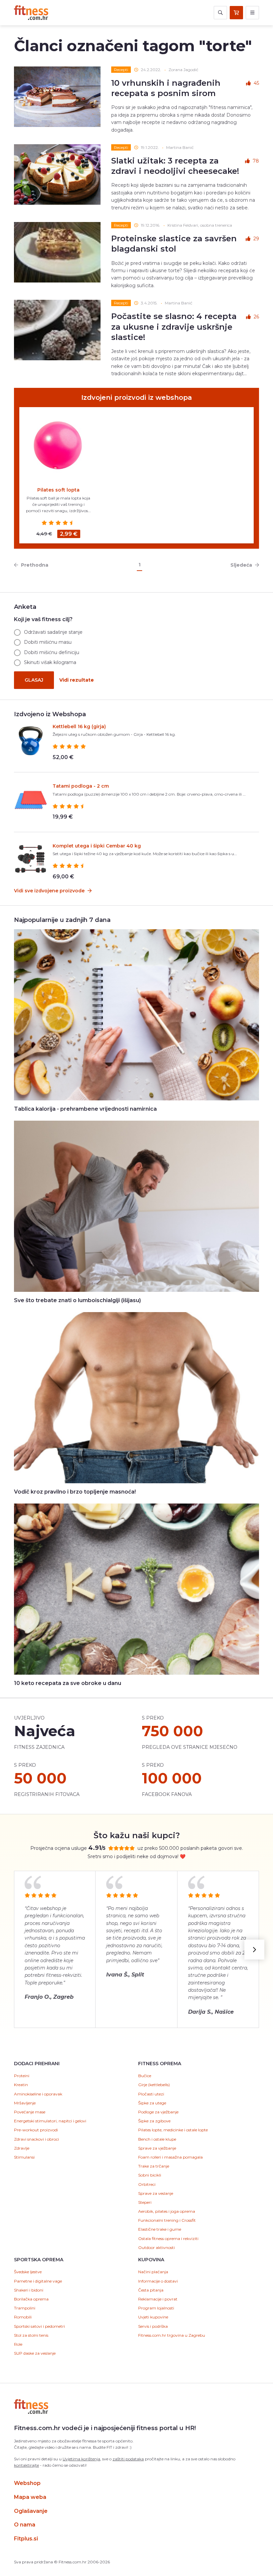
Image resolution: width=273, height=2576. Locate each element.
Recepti (121, 70)
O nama (25, 2525)
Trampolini (25, 2308)
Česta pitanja (151, 2290)
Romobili (23, 2317)
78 (256, 161)
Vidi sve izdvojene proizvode (50, 891)
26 (256, 317)
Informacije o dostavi (158, 2281)
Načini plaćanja (153, 2272)
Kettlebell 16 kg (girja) (79, 727)
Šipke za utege (152, 2103)
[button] (254, 1950)
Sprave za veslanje (156, 2193)
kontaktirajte (26, 2465)
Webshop (27, 2483)
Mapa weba (30, 2497)
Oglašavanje (31, 2511)
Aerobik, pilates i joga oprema (167, 2211)
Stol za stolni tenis (31, 2335)
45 (256, 83)
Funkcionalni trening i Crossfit (167, 2220)
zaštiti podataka (128, 2459)
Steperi (145, 2202)
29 (256, 239)
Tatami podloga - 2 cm (81, 786)
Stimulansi (24, 2157)
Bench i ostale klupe (157, 2139)
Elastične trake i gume (160, 2229)
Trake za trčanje (154, 2166)
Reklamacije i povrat (158, 2299)
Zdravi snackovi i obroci (36, 2139)
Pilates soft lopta (58, 490)
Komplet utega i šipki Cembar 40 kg (97, 846)
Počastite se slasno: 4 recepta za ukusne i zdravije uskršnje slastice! (174, 327)
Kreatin (21, 2085)
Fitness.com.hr (31, 13)
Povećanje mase (30, 2112)
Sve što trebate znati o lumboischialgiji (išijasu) (77, 1300)
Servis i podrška (153, 2326)
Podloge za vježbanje (158, 2112)
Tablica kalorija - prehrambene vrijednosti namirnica (85, 1109)
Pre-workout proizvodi (36, 2130)
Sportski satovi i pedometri (39, 2326)
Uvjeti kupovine (153, 2317)
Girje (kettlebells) (154, 2085)
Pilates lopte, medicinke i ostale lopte (173, 2130)
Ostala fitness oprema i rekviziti (168, 2239)
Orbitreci (147, 2184)
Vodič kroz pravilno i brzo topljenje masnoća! (75, 1492)
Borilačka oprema (31, 2299)
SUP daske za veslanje (35, 2353)
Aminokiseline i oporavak (38, 2094)
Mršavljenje (25, 2103)
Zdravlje (22, 2148)
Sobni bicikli (150, 2175)
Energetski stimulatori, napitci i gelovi (50, 2121)
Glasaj (34, 680)
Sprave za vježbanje (157, 2148)
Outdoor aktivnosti (156, 2247)
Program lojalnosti (156, 2308)
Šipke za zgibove (154, 2121)
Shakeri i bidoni (29, 2290)
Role (18, 2344)
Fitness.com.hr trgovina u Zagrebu (172, 2335)
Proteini (22, 2076)
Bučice (145, 2076)
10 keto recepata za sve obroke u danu (68, 1683)
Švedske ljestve (28, 2272)
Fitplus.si (26, 2539)
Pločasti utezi (151, 2094)
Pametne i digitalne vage (38, 2281)
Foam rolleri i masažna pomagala (170, 2157)
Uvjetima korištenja (81, 2459)
